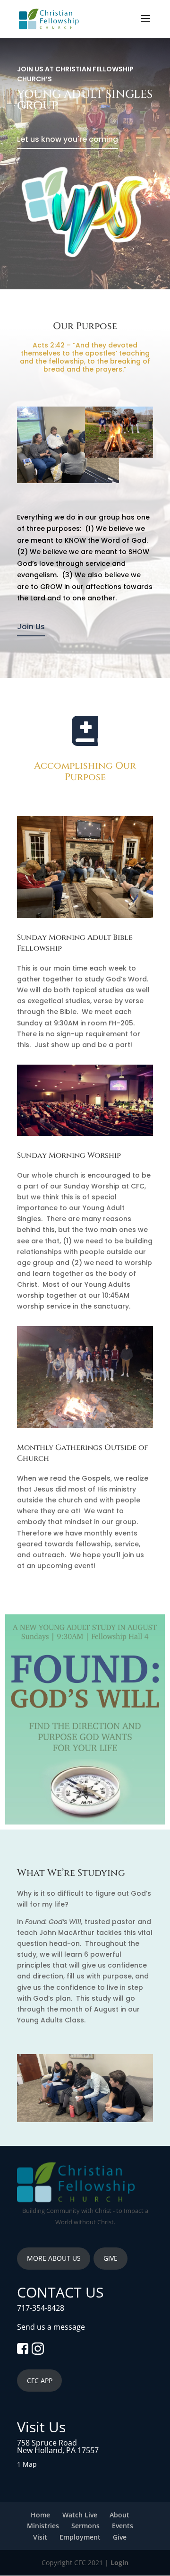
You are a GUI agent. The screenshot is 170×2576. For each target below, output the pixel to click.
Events (123, 2526)
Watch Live (80, 2515)
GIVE (110, 2258)
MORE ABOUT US (54, 2258)
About (119, 2515)
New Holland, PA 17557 (58, 2450)
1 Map (27, 2464)
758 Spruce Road (47, 2443)
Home (40, 2515)
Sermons (85, 2526)
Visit (40, 2537)
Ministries (43, 2526)
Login (119, 2563)
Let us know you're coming (68, 139)
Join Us (31, 627)
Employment (80, 2537)
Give (120, 2537)
